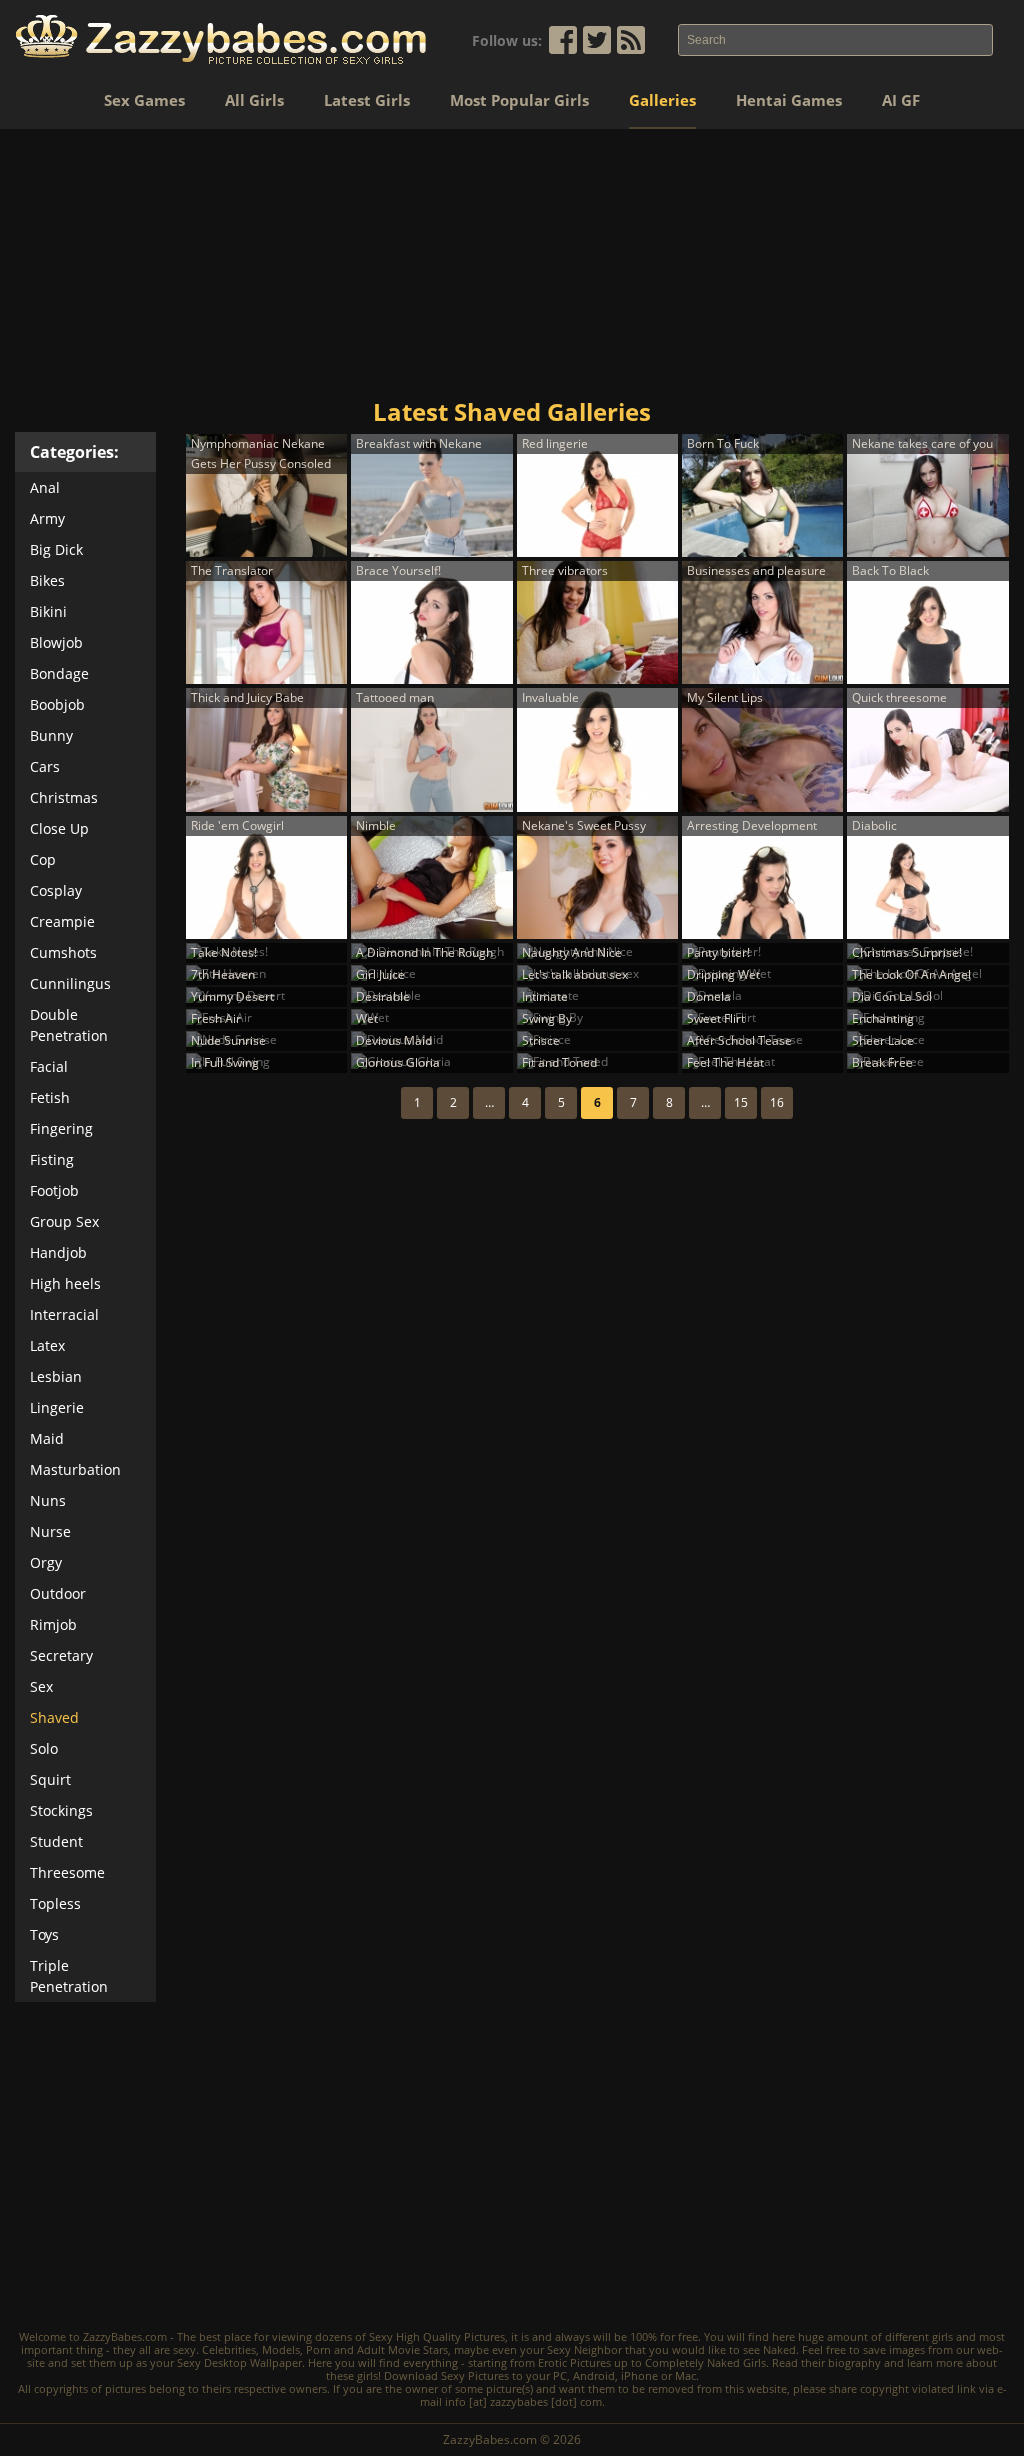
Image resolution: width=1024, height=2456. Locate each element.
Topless (55, 1903)
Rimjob (53, 1624)
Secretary (61, 1655)
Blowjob (56, 642)
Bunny (51, 735)
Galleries (662, 100)
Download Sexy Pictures (446, 2375)
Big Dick (56, 549)
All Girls (254, 100)
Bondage (59, 673)
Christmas (64, 797)
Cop (43, 859)
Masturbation (75, 1469)
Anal (45, 487)
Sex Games (144, 100)
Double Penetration (69, 1025)
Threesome (67, 1872)
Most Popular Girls (519, 100)
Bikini (48, 611)
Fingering (61, 1128)
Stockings (61, 1810)
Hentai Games (789, 100)
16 (777, 1102)
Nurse (50, 1531)
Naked (779, 2349)
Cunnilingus (70, 983)
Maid (47, 1438)
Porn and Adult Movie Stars (377, 2349)
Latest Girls (367, 100)
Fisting (52, 1159)
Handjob (58, 1252)
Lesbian (56, 1376)
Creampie (62, 921)
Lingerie (57, 1407)
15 (741, 1102)
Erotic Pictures (574, 2362)
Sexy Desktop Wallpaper (239, 2362)
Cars (45, 766)
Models (281, 2349)
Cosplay (56, 890)
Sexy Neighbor (584, 2349)
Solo (44, 1748)
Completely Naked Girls (705, 2362)
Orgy (46, 1562)
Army (47, 518)
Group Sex (64, 1221)
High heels (65, 1283)
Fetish (50, 1097)
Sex (41, 1686)
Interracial (64, 1314)
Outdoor (58, 1593)
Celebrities (229, 2349)
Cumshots (63, 952)
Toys (44, 1934)
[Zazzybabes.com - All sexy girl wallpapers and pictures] (221, 39)
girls (942, 2336)
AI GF (901, 100)
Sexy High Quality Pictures (437, 2336)
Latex (47, 1345)
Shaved (54, 1717)
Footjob (54, 1190)
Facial (49, 1066)
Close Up (59, 828)
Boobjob (57, 704)
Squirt (50, 1779)
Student (56, 1841)
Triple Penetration (69, 1976)
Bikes (47, 580)
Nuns (48, 1500)
